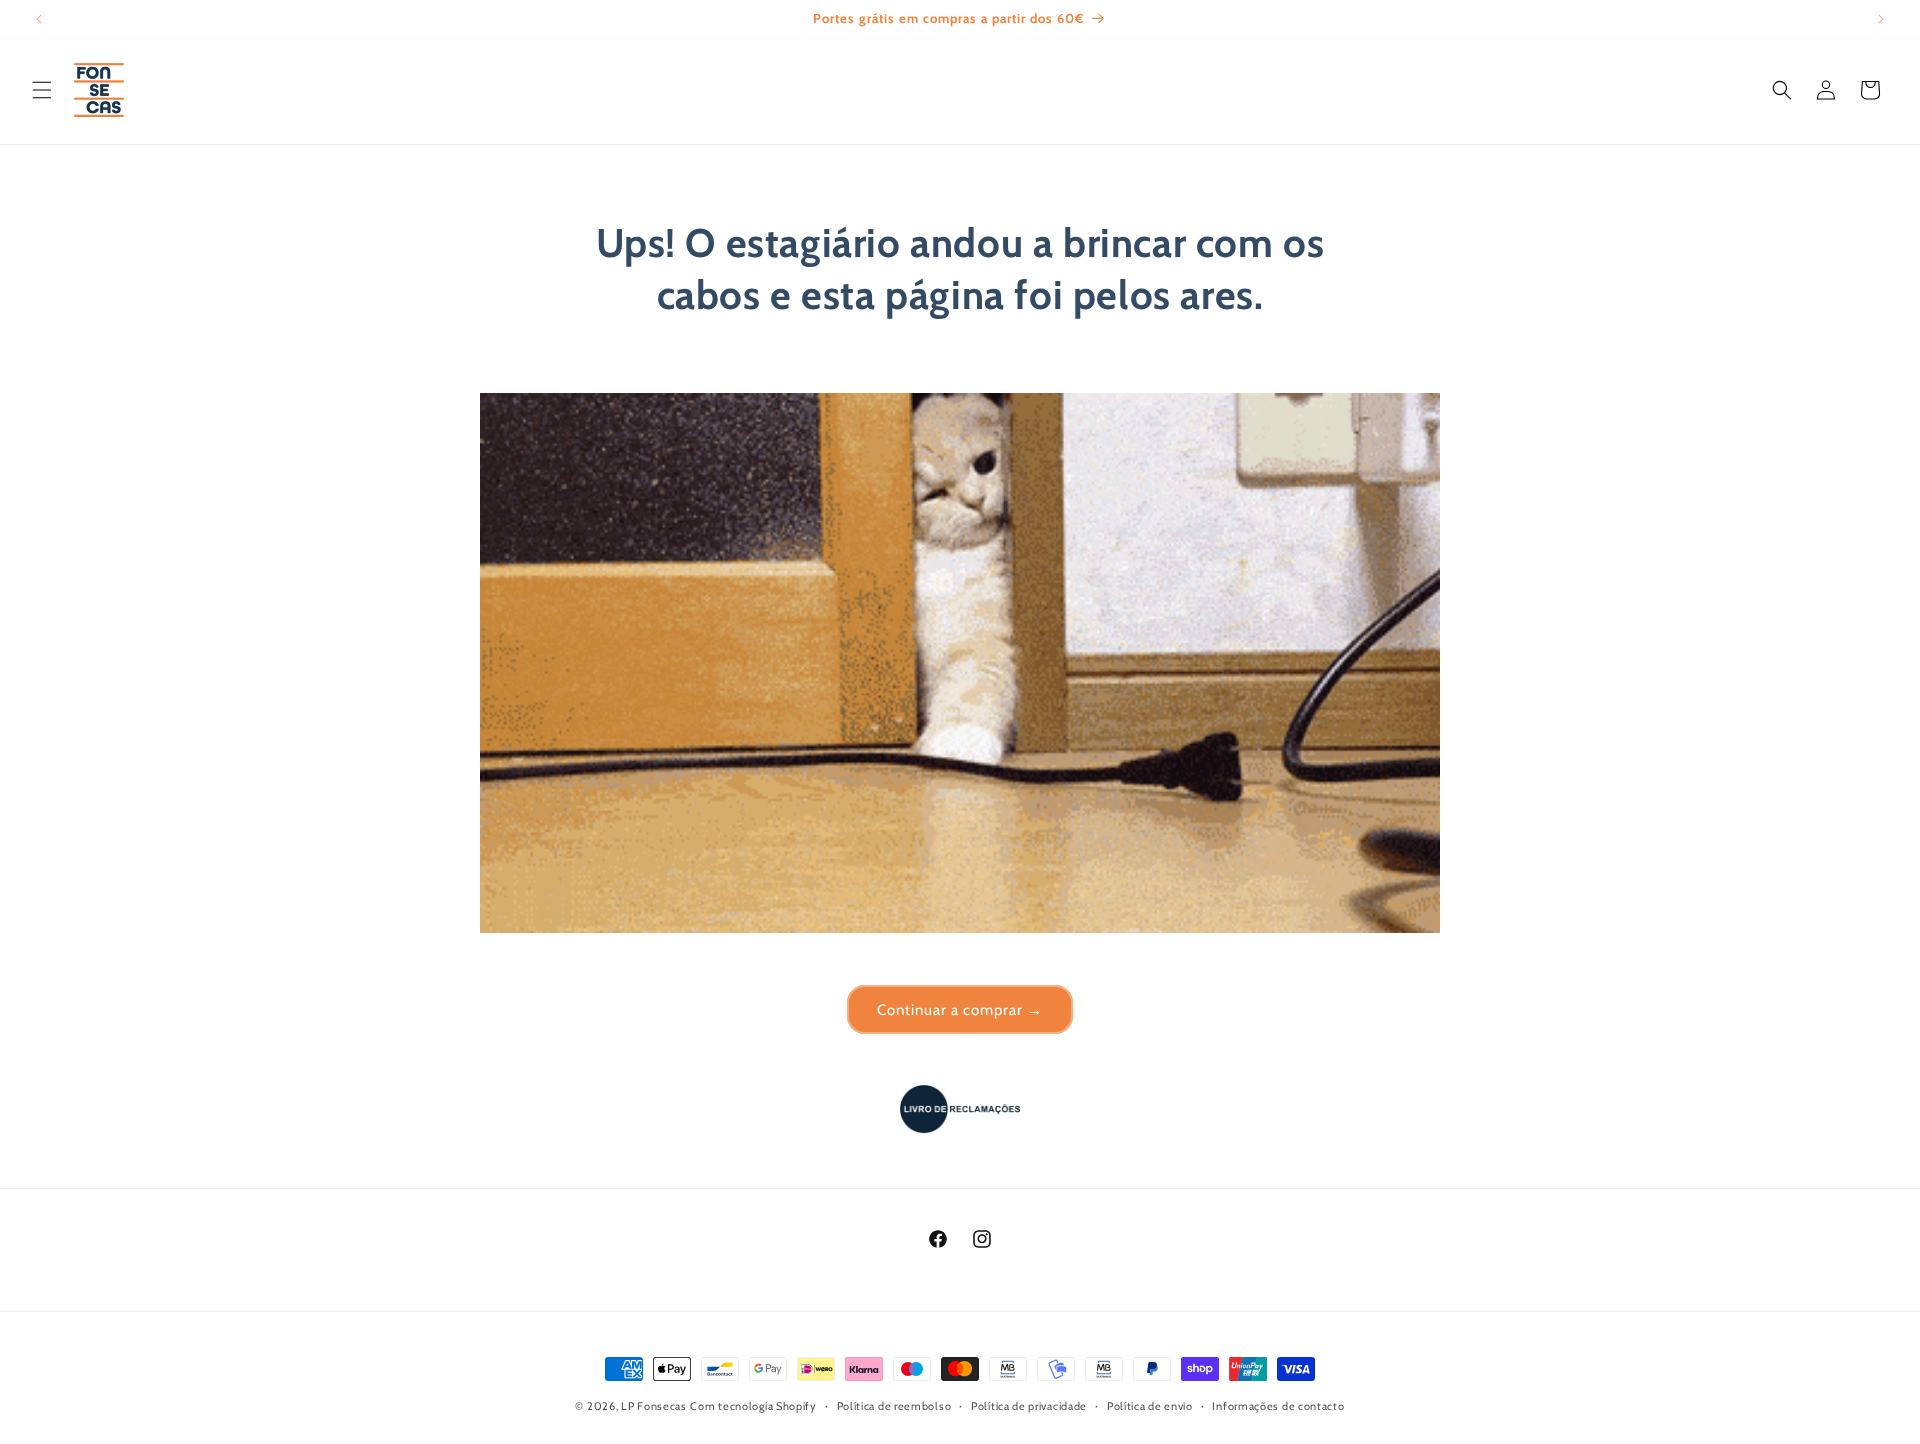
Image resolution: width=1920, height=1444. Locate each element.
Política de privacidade (1029, 1405)
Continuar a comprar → (960, 1010)
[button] (42, 90)
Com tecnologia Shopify (753, 1406)
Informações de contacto (1278, 1405)
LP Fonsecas (654, 1406)
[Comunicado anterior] (39, 19)
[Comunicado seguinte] (1881, 19)
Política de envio (1150, 1405)
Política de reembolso (894, 1405)
